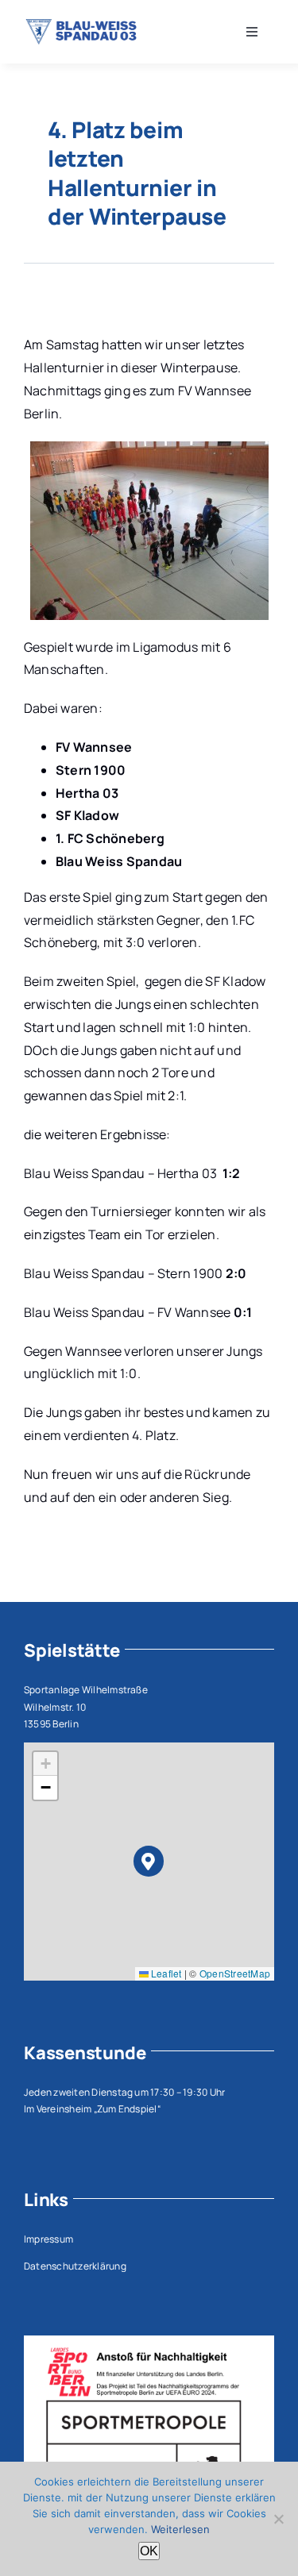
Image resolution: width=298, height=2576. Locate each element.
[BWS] (83, 25)
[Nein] (278, 2519)
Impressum (48, 2239)
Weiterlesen (180, 2529)
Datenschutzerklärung (75, 2266)
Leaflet (165, 1973)
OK (149, 2551)
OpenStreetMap (235, 1973)
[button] (149, 1861)
